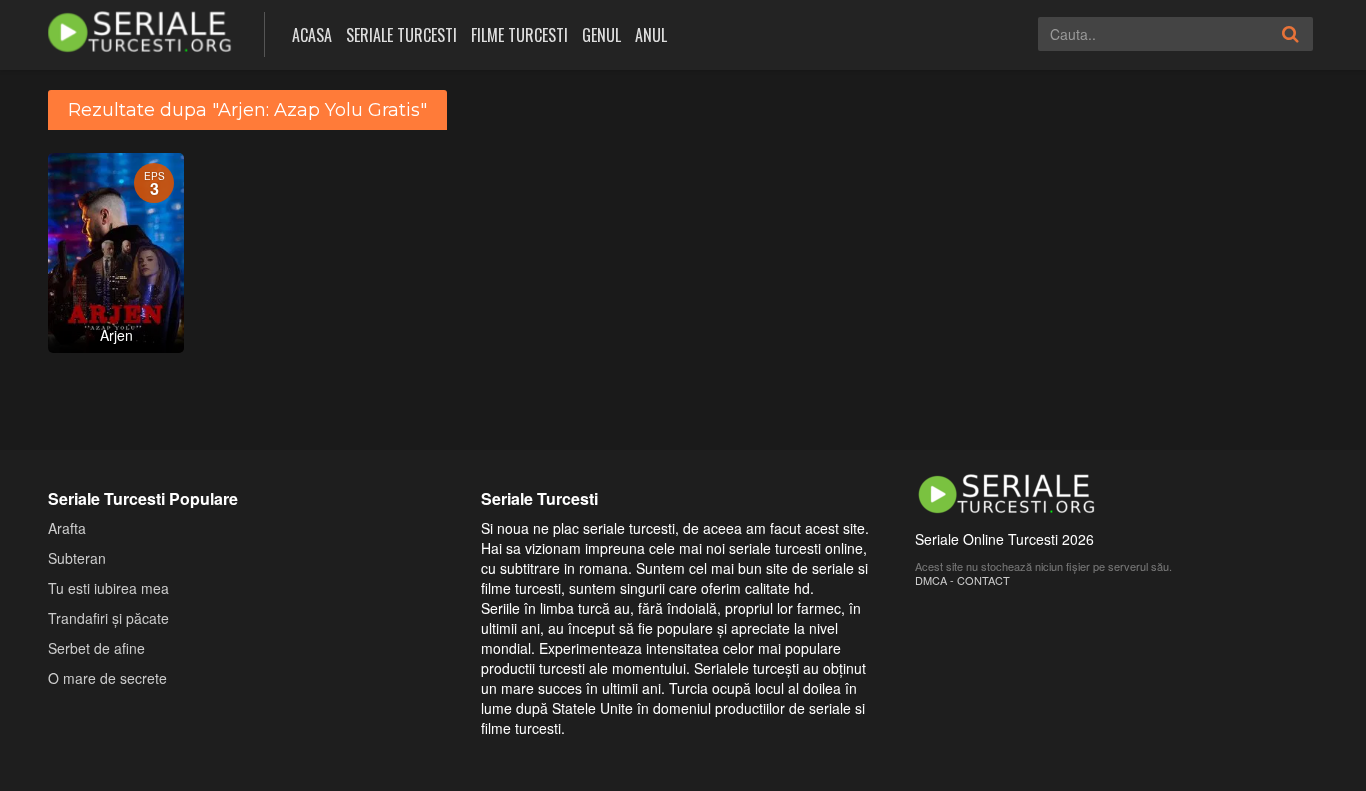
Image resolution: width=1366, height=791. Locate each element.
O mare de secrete (107, 678)
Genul (601, 35)
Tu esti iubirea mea (108, 588)
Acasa (312, 35)
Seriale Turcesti (401, 35)
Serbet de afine (96, 648)
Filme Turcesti (519, 35)
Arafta (67, 528)
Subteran (77, 558)
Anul (651, 35)
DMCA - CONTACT (962, 580)
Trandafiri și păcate (108, 618)
